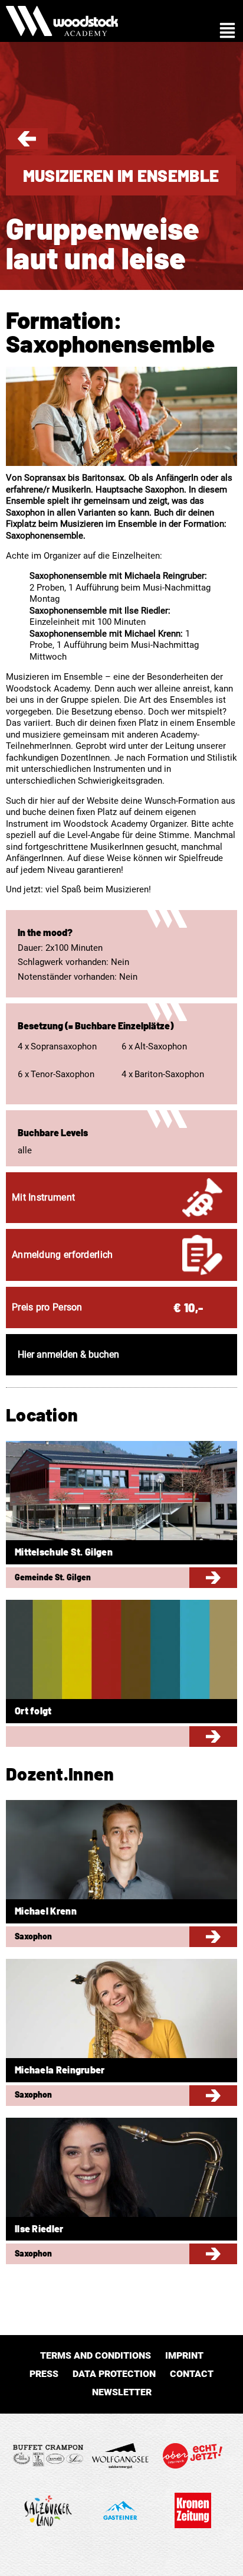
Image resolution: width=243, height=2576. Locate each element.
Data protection (114, 2374)
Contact (192, 2374)
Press (44, 2374)
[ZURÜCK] (27, 144)
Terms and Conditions (96, 2355)
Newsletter (122, 2392)
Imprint (184, 2355)
